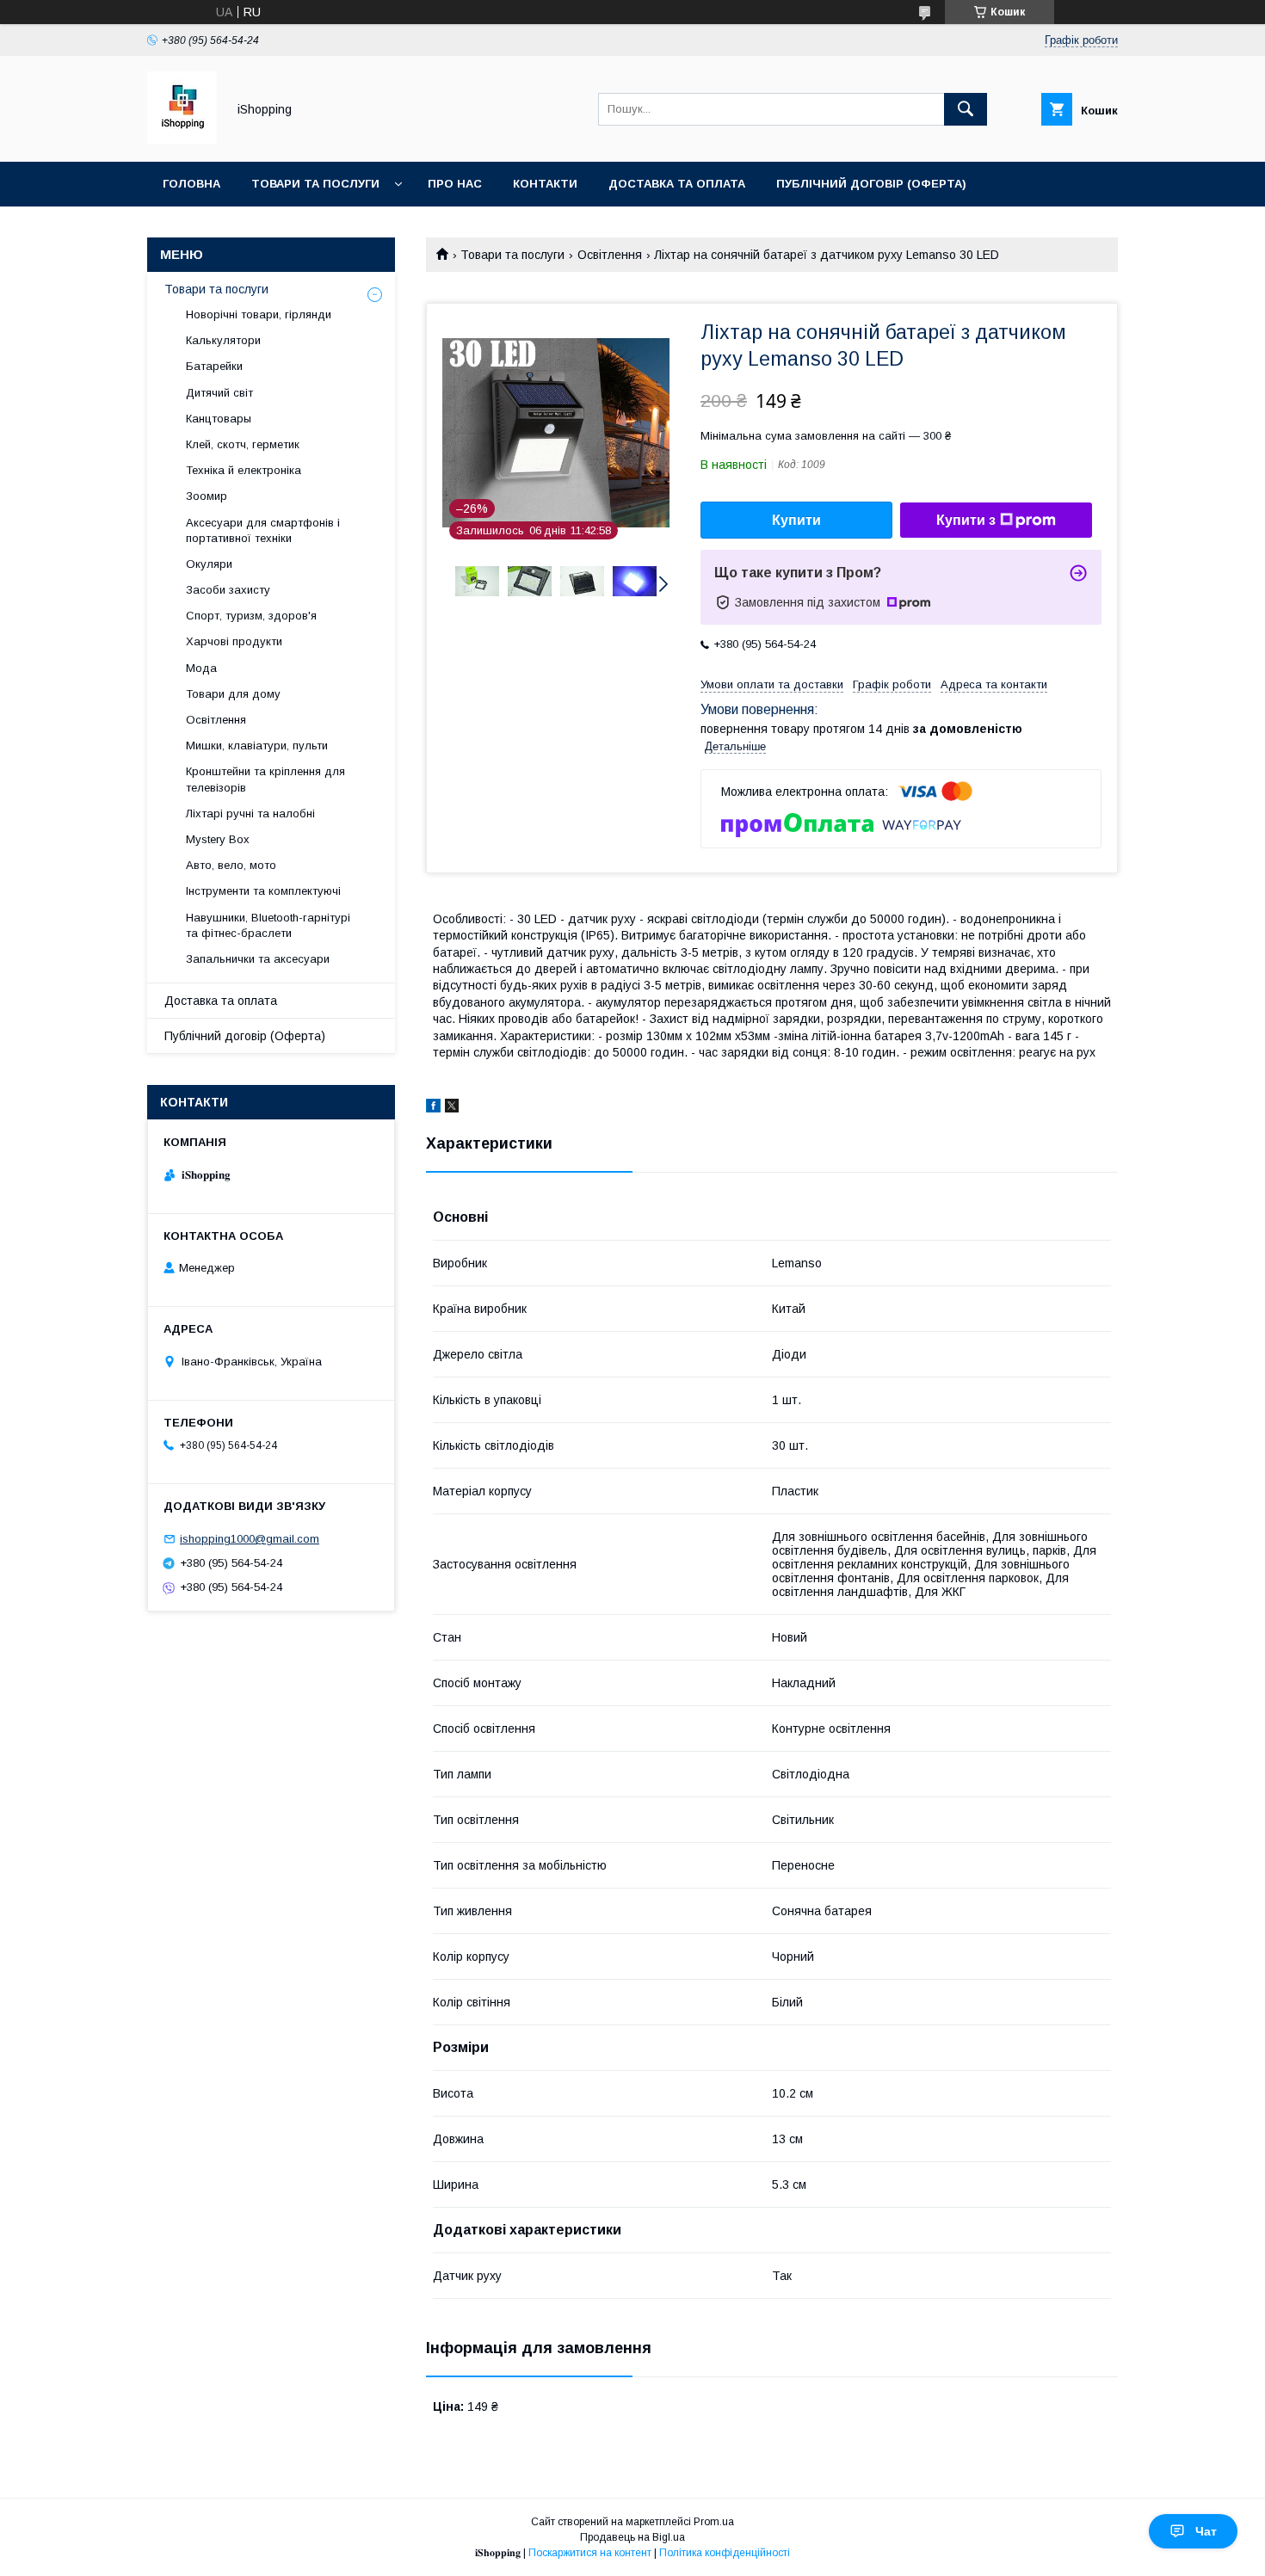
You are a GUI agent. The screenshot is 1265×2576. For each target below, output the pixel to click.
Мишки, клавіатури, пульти (257, 746)
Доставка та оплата (677, 184)
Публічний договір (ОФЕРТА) (871, 184)
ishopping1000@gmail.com (250, 1539)
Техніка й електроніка (244, 470)
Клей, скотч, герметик (243, 444)
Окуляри (209, 564)
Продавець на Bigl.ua (632, 2537)
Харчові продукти (234, 641)
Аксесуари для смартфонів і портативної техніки (263, 530)
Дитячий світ (219, 393)
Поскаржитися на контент (590, 2553)
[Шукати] (966, 109)
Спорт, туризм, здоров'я (251, 616)
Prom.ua (714, 2522)
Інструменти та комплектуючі (263, 891)
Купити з (966, 520)
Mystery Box (218, 839)
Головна (191, 184)
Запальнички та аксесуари (258, 959)
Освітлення (610, 255)
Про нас (455, 184)
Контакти (545, 184)
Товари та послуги (315, 184)
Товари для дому (233, 694)
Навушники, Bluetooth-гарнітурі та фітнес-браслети (268, 925)
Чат (1206, 2531)
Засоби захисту (228, 590)
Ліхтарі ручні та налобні (250, 813)
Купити (796, 520)
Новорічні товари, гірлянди (259, 314)
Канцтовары (219, 419)
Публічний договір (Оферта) (245, 1036)
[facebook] (433, 1108)
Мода (201, 668)
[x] (452, 1108)
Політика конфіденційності (725, 2553)
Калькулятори (223, 340)
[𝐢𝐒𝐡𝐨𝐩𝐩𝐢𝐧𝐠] (182, 139)
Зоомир (207, 496)
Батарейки (214, 366)
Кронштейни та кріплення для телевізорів (265, 779)
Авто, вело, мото (231, 865)
